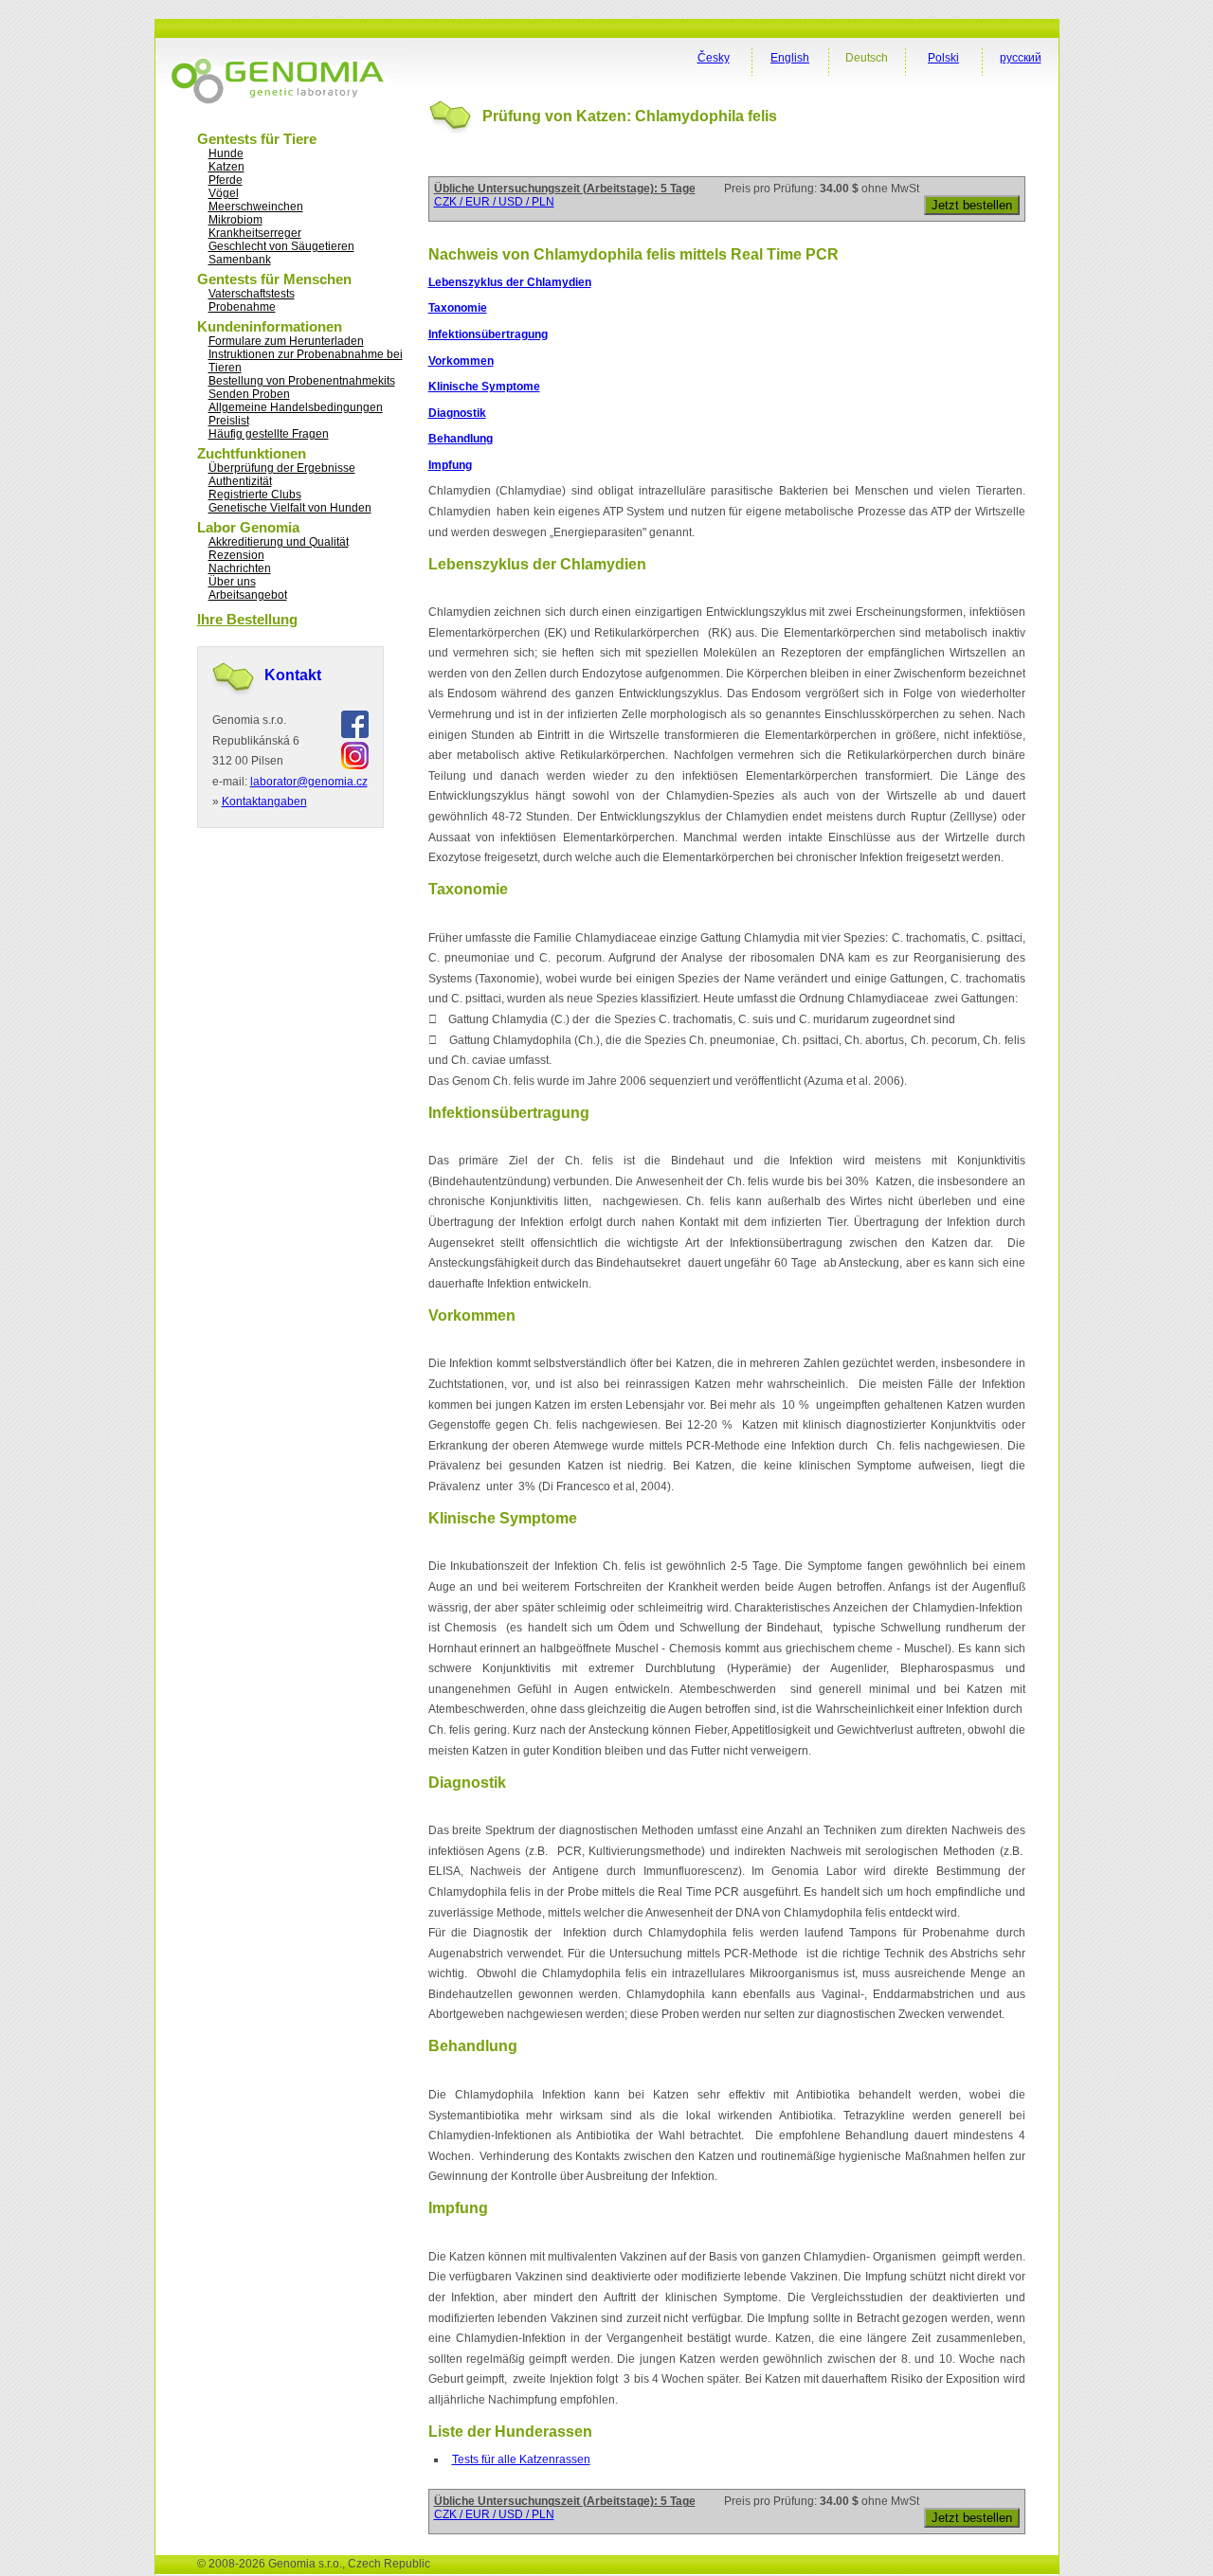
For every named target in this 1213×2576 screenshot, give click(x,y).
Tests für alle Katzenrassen (521, 2459)
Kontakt (293, 675)
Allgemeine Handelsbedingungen (296, 407)
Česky (714, 58)
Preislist (229, 421)
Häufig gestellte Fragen (269, 434)
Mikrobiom (235, 220)
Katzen (226, 167)
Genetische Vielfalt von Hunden (290, 508)
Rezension (236, 555)
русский (1021, 58)
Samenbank (240, 260)
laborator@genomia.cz (309, 782)
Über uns (232, 582)
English (790, 58)
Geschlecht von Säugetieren (281, 246)
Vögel (224, 193)
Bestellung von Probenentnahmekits (302, 381)
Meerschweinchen (256, 207)
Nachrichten (240, 568)
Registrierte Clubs (255, 495)
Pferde (226, 180)
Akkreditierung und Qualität (279, 542)
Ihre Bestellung (247, 619)
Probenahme (242, 307)
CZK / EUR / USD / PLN (494, 202)
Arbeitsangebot (248, 595)
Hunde (226, 153)
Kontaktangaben (264, 802)
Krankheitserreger (255, 233)
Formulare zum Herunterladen (286, 341)
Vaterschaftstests (252, 294)
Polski (943, 58)
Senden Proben (249, 394)
